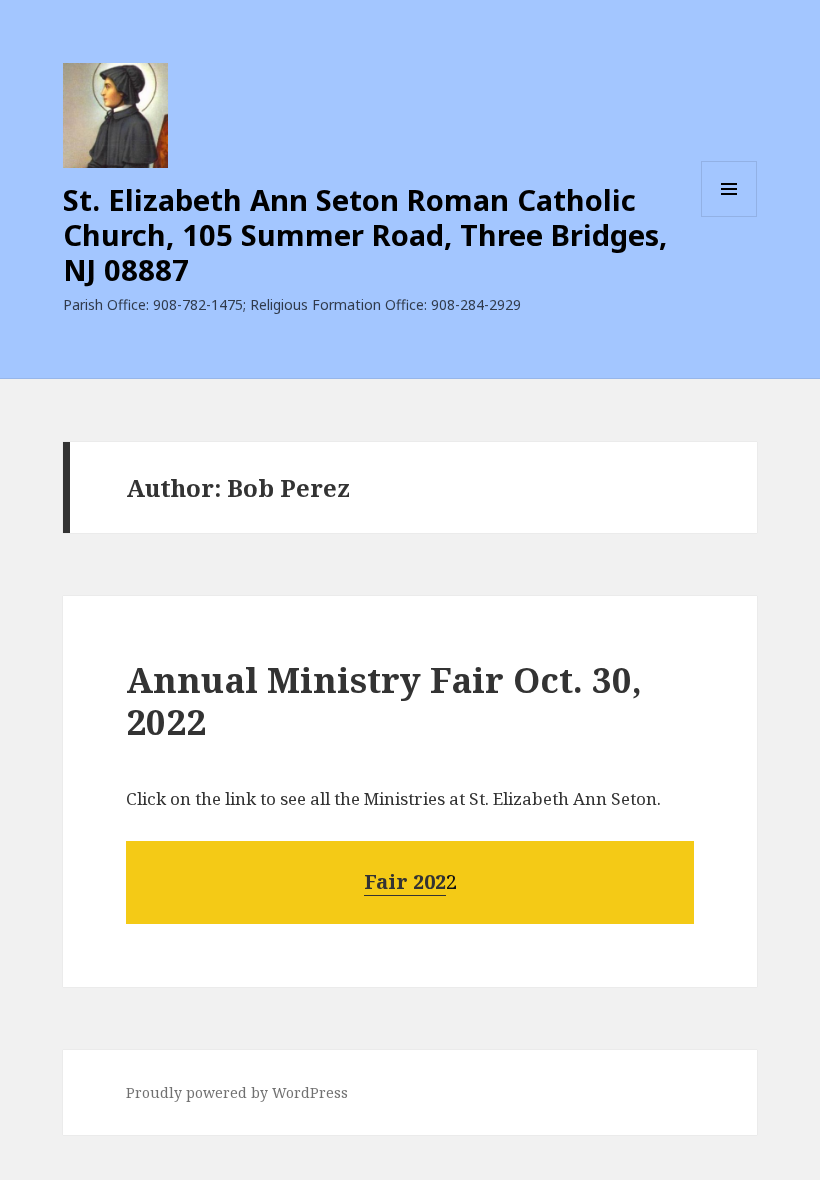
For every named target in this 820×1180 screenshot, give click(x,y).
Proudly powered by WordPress (237, 1092)
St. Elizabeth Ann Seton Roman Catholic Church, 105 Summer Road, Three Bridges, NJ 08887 (365, 234)
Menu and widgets (729, 216)
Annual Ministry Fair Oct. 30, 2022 (384, 700)
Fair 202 (405, 881)
